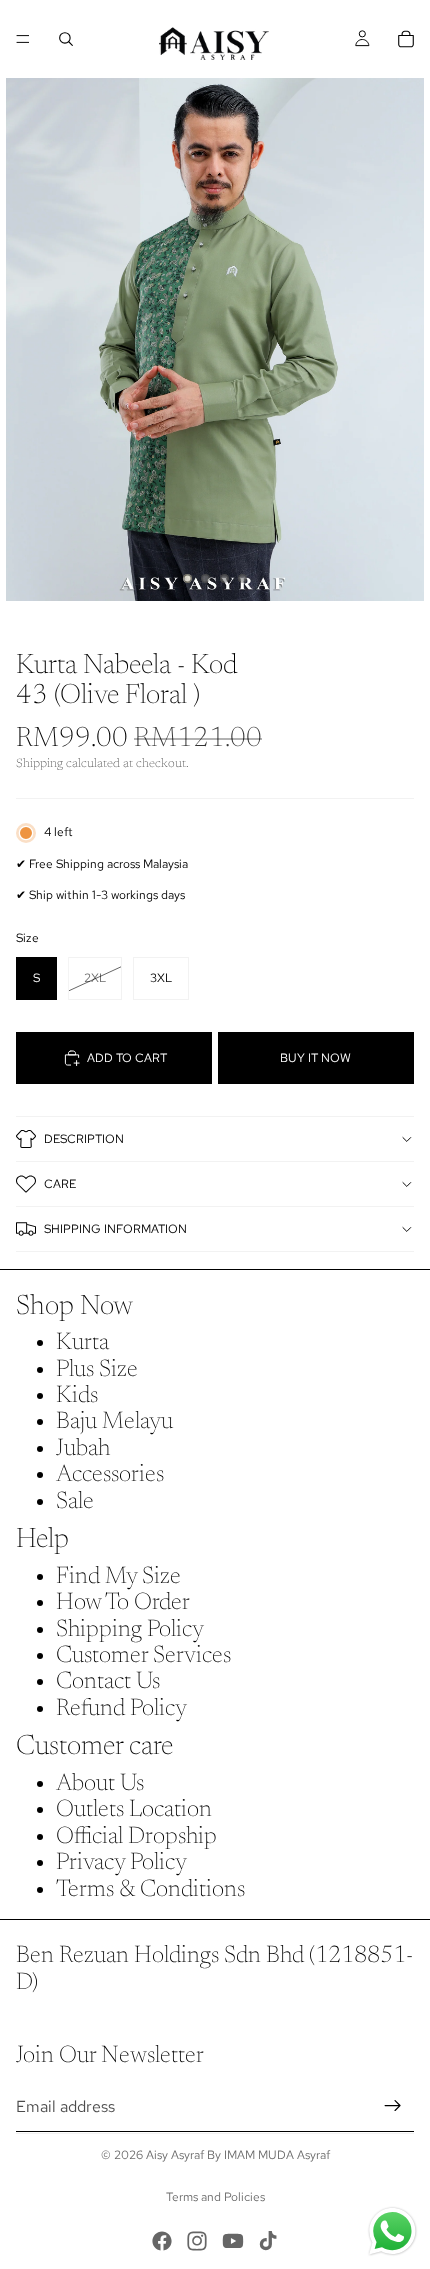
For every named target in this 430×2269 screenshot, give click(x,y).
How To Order (123, 1603)
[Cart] (406, 39)
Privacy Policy (121, 1863)
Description (84, 1139)
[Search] (66, 39)
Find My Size (118, 1577)
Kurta (82, 1343)
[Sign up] (393, 2106)
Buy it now (315, 1058)
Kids (77, 1396)
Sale (75, 1502)
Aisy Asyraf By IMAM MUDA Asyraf (238, 2155)
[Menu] (23, 39)
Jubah (83, 1449)
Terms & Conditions (150, 1890)
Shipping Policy (130, 1630)
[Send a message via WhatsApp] (392, 2231)
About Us (100, 1784)
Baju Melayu (114, 1422)
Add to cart (127, 1058)
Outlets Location (134, 1810)
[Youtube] (233, 2241)
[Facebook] (162, 2241)
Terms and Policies (215, 2197)
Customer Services (143, 1656)
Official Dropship (136, 1837)
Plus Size (97, 1370)
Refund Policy (121, 1709)
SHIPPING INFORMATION (115, 1229)
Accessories (110, 1475)
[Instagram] (197, 2241)
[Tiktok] (268, 2241)
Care (60, 1184)
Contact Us (108, 1682)
